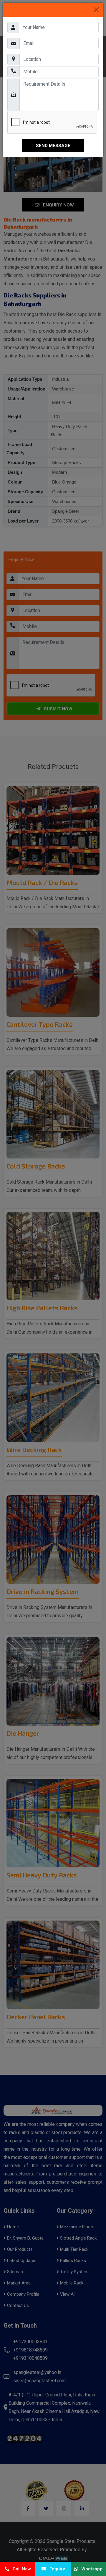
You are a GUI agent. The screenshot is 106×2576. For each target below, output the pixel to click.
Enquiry (55, 2569)
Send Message (53, 146)
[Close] (96, 10)
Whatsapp (90, 2569)
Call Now (20, 2569)
